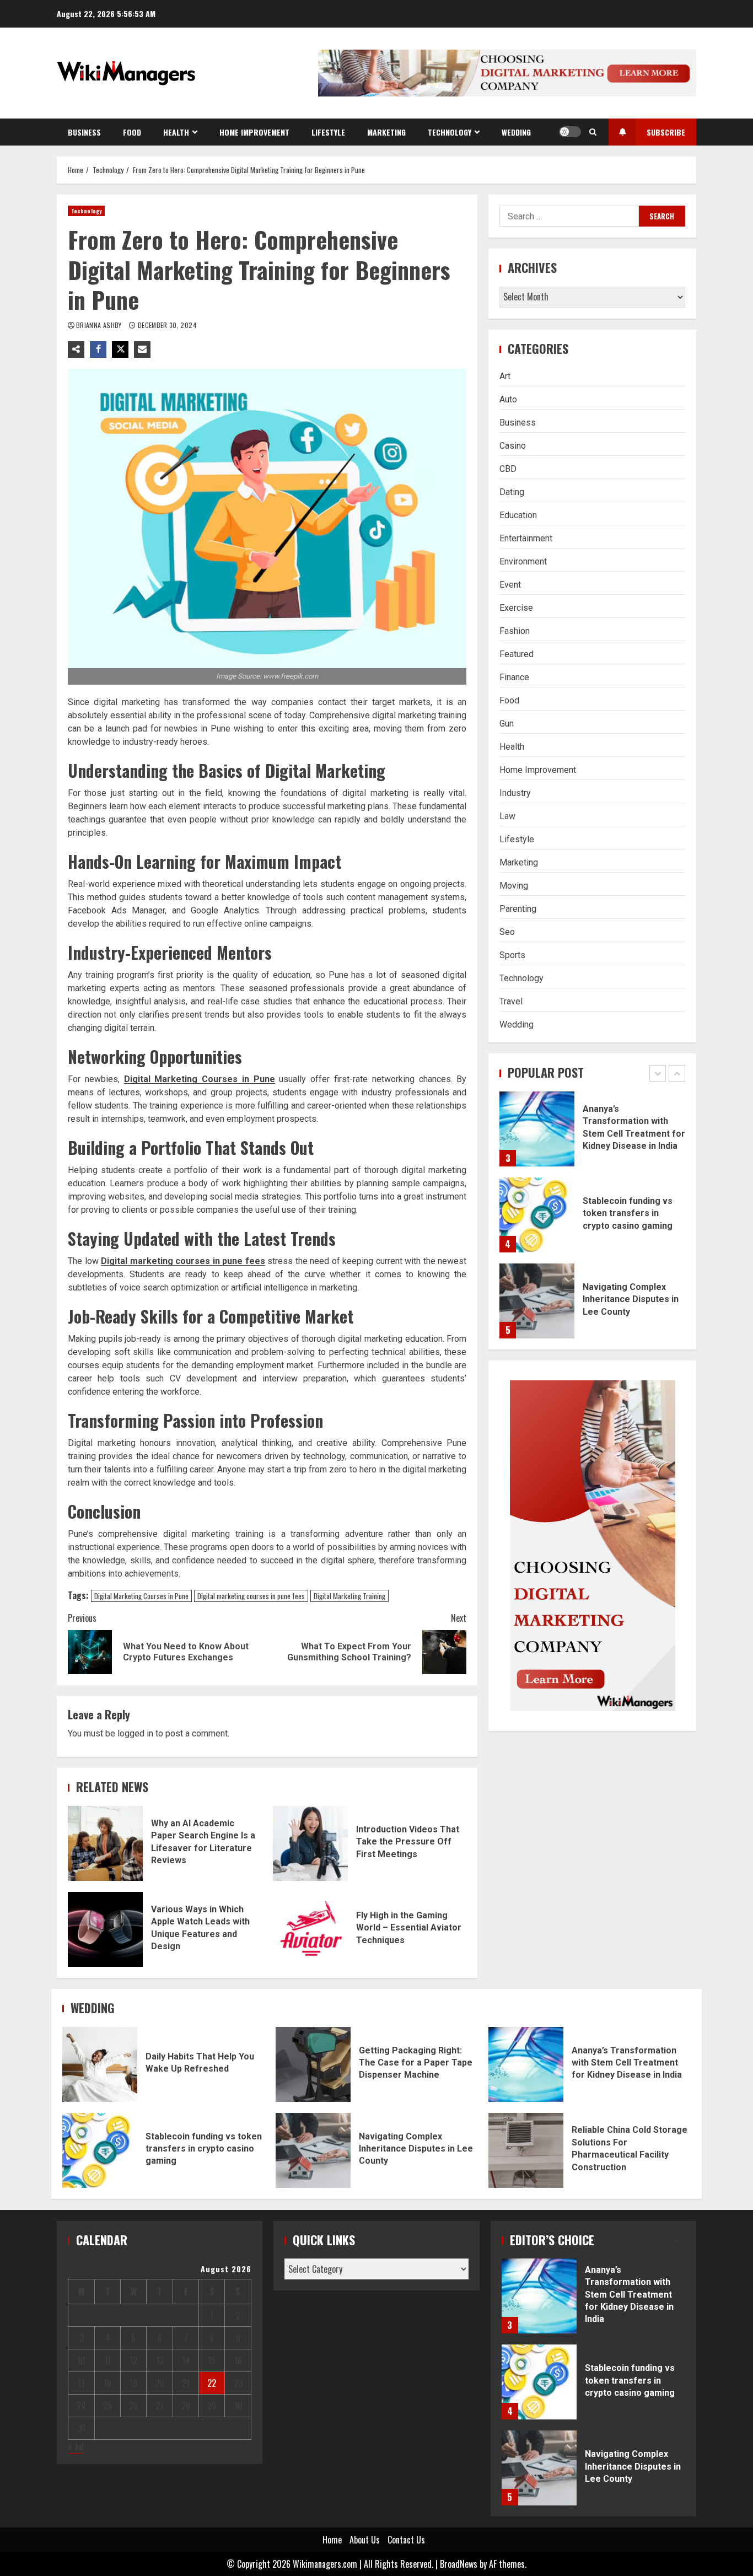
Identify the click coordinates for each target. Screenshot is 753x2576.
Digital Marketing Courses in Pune (200, 1079)
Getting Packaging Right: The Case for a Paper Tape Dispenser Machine (313, 2064)
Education (518, 515)
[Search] (593, 132)
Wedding (516, 132)
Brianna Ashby (100, 325)
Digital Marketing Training (349, 1596)
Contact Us (406, 2540)
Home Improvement (254, 132)
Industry (515, 793)
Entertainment (526, 538)
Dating (512, 492)
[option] (592, 1134)
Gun (507, 724)
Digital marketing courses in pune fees (183, 1261)
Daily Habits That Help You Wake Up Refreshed (100, 2064)
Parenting (518, 909)
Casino (513, 446)
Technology (450, 132)
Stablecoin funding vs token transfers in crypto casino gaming (537, 1215)
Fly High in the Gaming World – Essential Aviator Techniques (310, 1929)
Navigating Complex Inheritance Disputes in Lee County (537, 1301)
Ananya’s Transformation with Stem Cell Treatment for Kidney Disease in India (537, 1129)
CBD (508, 469)
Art (505, 376)
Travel (511, 1001)
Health (176, 132)
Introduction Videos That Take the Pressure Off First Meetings (310, 1843)
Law (507, 816)
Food (132, 132)
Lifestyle (328, 132)
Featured (517, 654)
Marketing (386, 132)
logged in (135, 1733)
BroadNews (459, 2564)
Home (332, 2540)
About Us (365, 2540)
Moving (514, 886)
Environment (523, 561)
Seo (507, 932)
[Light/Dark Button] (570, 132)
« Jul (76, 2446)
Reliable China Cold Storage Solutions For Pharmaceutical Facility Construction (526, 2150)
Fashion (515, 631)
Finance (514, 677)
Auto (508, 399)
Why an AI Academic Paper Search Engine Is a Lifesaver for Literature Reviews (105, 1843)
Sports (512, 955)
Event (510, 585)
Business (84, 132)
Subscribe (666, 132)
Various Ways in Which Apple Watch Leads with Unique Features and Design (105, 1929)
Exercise (516, 608)
